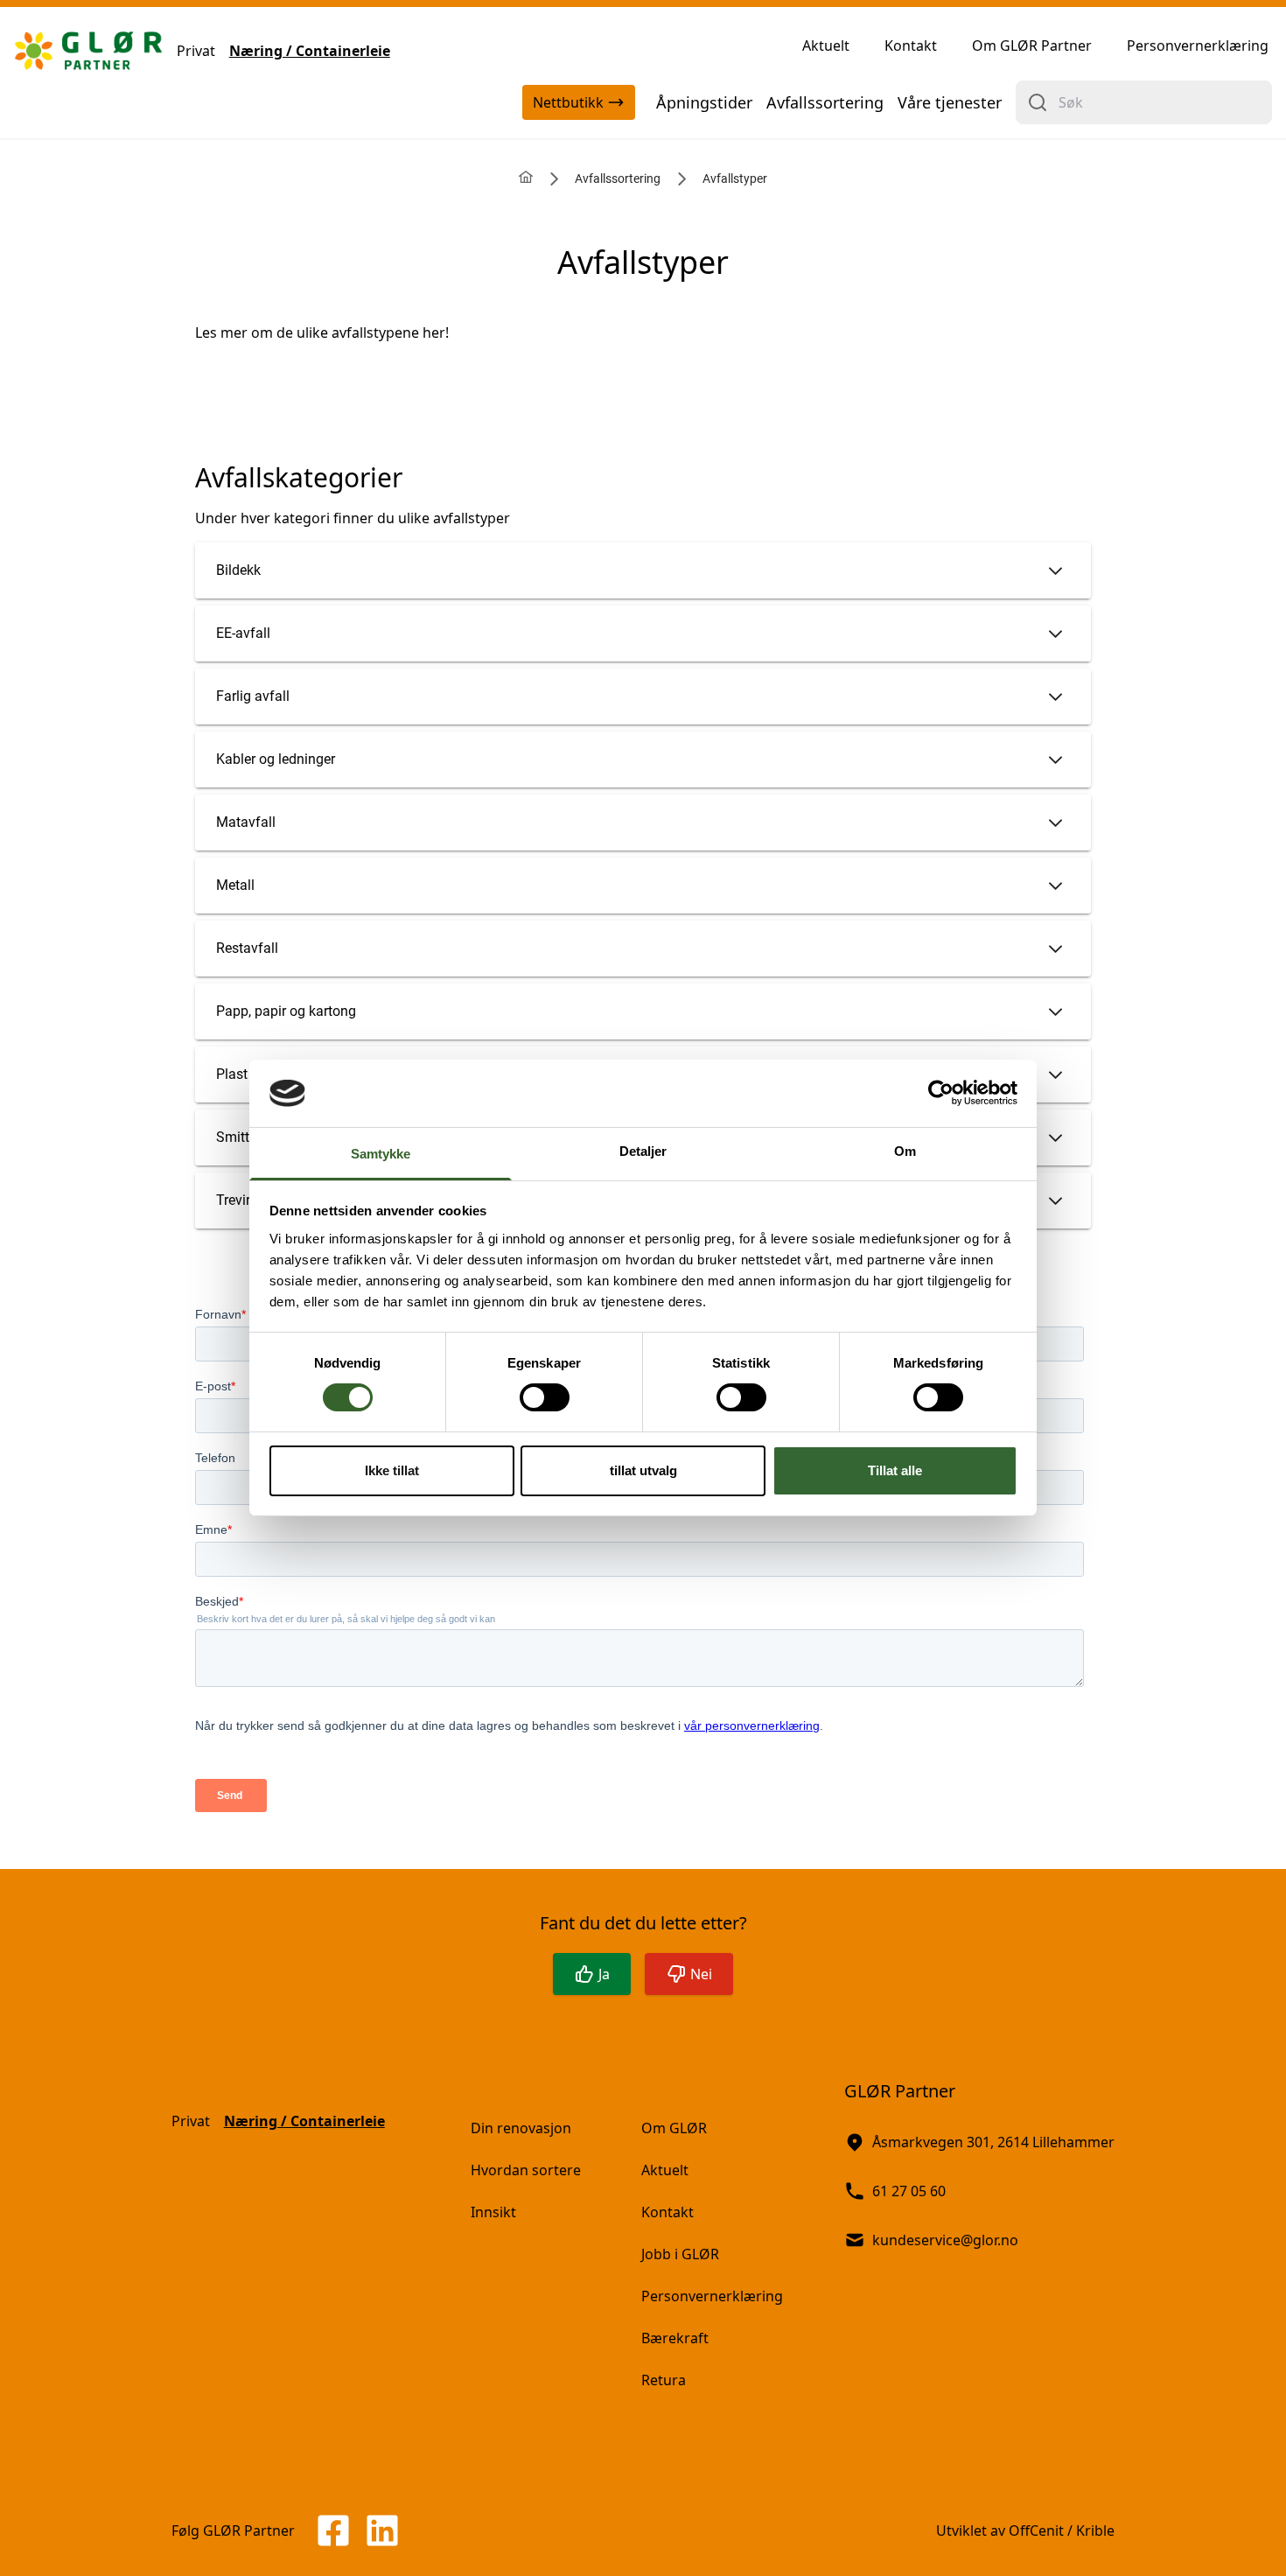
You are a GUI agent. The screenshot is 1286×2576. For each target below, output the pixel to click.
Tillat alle (895, 1470)
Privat (196, 51)
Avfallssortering (825, 102)
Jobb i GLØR (680, 2254)
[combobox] (1144, 102)
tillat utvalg (643, 1470)
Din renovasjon (521, 2128)
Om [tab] (905, 1151)
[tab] (643, 570)
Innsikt (493, 2212)
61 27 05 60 (909, 2191)
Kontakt (911, 45)
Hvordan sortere (526, 2170)
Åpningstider (704, 102)
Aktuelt (826, 45)
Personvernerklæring (1198, 45)
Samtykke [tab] (381, 1154)
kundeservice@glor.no (945, 2240)
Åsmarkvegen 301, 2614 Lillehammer (993, 2142)
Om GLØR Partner (1032, 45)
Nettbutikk (568, 102)
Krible (1095, 2530)
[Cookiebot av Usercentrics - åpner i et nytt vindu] (941, 1093)
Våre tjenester (950, 102)
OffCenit (1036, 2530)
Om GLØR (674, 2128)
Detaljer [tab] (643, 1151)
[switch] (545, 1397)
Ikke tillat (392, 1470)
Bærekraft (675, 2338)
